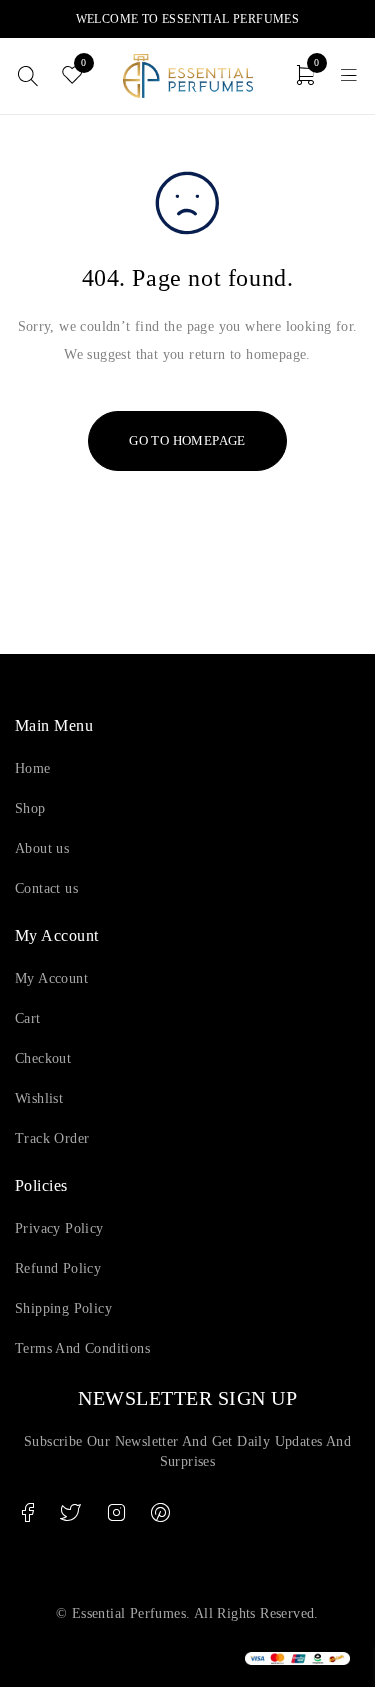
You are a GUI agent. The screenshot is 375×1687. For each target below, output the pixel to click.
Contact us (46, 888)
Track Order (52, 1138)
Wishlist (39, 1098)
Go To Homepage (187, 440)
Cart (28, 1018)
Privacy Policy (59, 1228)
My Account (51, 978)
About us (42, 848)
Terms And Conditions (82, 1348)
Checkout (43, 1058)
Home (33, 768)
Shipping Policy (63, 1308)
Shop (30, 808)
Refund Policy (58, 1268)
